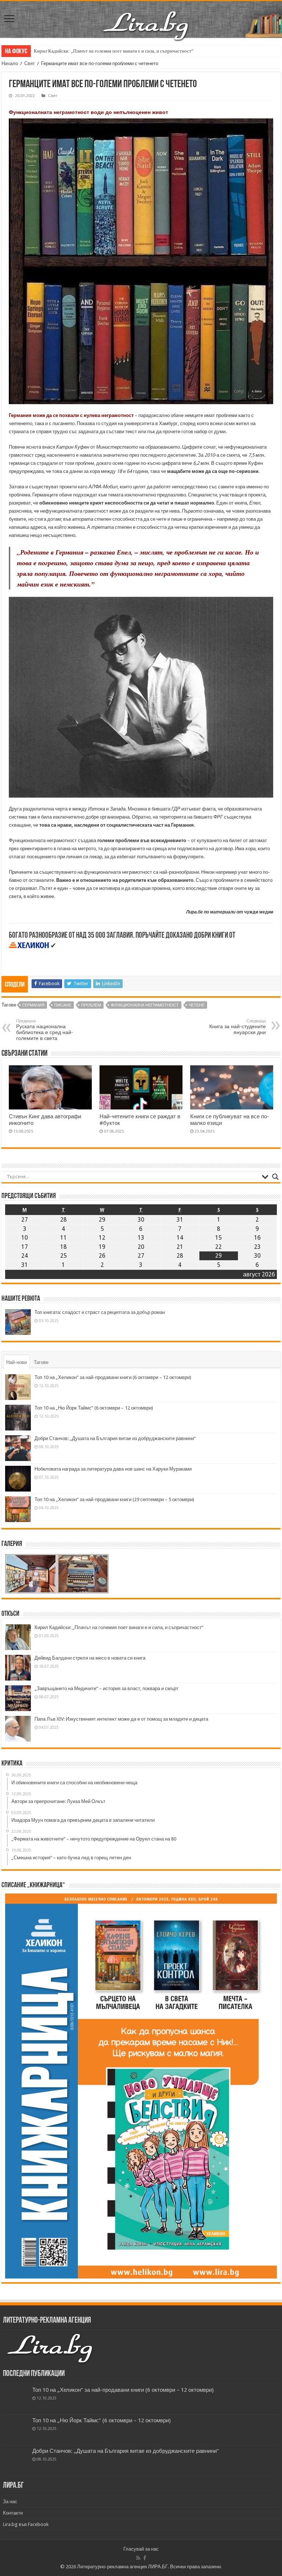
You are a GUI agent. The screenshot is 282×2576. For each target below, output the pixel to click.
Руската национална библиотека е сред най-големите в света (45, 1030)
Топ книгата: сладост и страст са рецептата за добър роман (100, 1312)
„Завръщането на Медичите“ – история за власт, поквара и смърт (106, 1688)
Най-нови (17, 1362)
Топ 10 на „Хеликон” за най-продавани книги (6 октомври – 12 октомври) (113, 1377)
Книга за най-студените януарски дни (238, 1027)
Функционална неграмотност (145, 1005)
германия (33, 1005)
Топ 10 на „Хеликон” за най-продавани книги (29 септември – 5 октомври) (114, 1499)
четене (197, 1005)
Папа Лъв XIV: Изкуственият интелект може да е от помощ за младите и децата (121, 1719)
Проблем (91, 1005)
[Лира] (147, 18)
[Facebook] (145, 2558)
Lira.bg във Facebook (26, 2524)
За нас (10, 2502)
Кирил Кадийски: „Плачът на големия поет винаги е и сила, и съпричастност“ (114, 51)
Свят (30, 63)
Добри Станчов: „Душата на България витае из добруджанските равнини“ (115, 1438)
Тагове (41, 1362)
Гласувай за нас (141, 2549)
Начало (10, 63)
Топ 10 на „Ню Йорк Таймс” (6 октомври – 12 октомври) (94, 1408)
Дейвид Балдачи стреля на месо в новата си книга (90, 1658)
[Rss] (138, 2558)
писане (63, 1005)
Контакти (13, 2513)
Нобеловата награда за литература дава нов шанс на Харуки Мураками (113, 1469)
